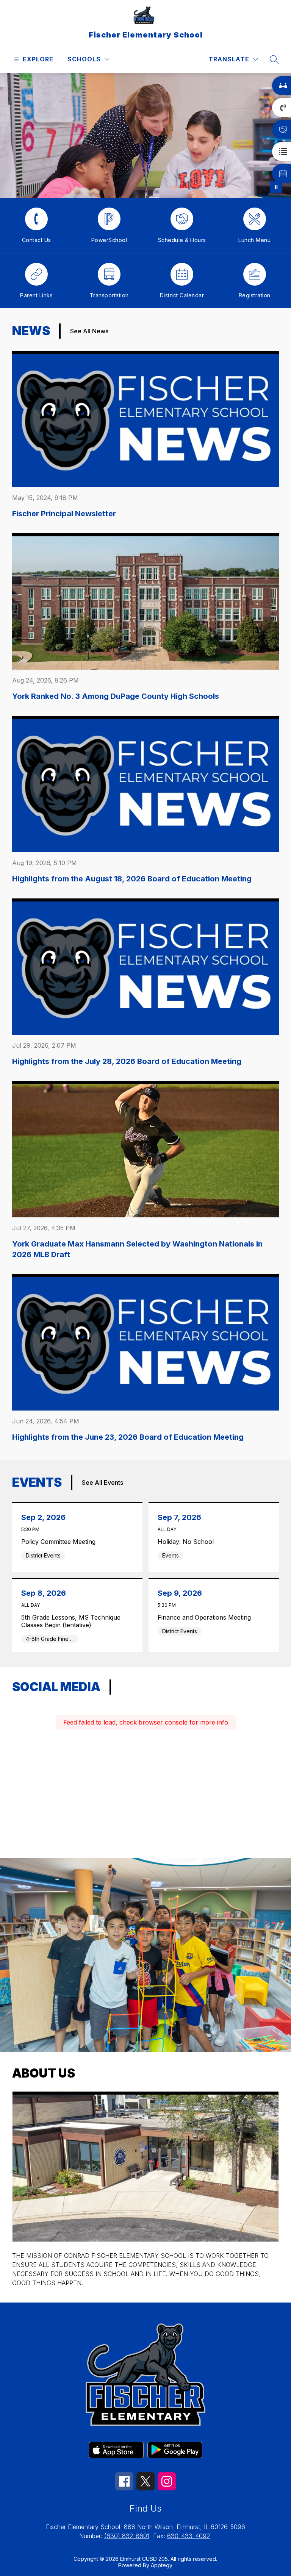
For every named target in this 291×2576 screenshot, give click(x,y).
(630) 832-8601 (127, 2536)
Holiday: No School (188, 1542)
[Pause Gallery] (276, 187)
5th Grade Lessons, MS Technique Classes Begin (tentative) (71, 1621)
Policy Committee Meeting (60, 1542)
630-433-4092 (189, 2536)
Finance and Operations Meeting (206, 1617)
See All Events (102, 1482)
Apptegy (162, 2565)
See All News (89, 331)
